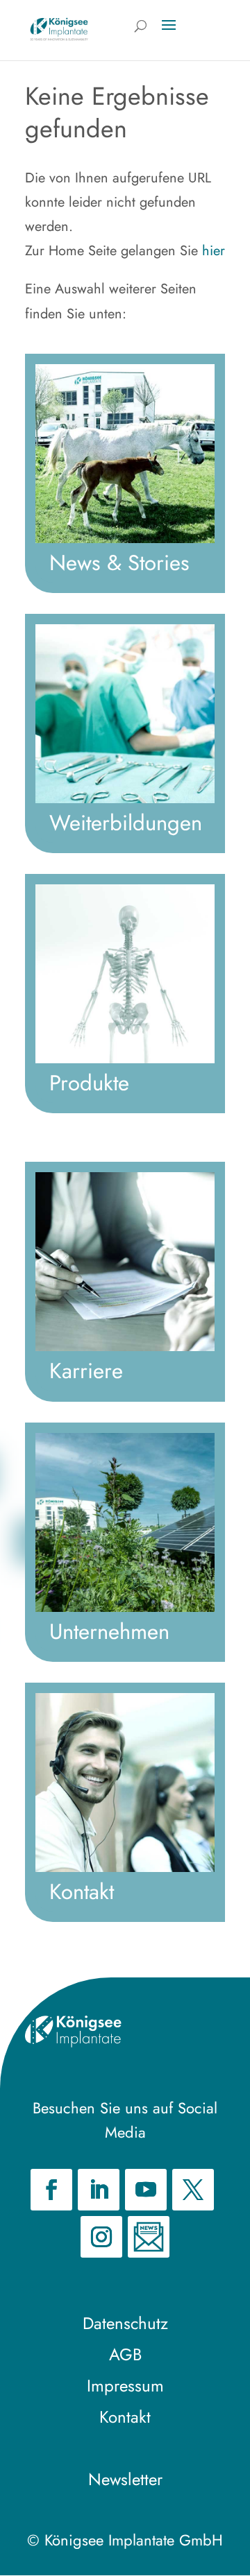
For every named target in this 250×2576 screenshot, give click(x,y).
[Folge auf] (149, 2237)
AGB (125, 2354)
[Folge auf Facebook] (51, 2190)
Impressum (125, 2386)
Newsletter (125, 2479)
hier (214, 251)
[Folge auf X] (193, 2190)
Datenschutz (125, 2323)
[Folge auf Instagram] (101, 2237)
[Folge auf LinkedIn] (99, 2190)
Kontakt (125, 2417)
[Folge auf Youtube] (146, 2190)
